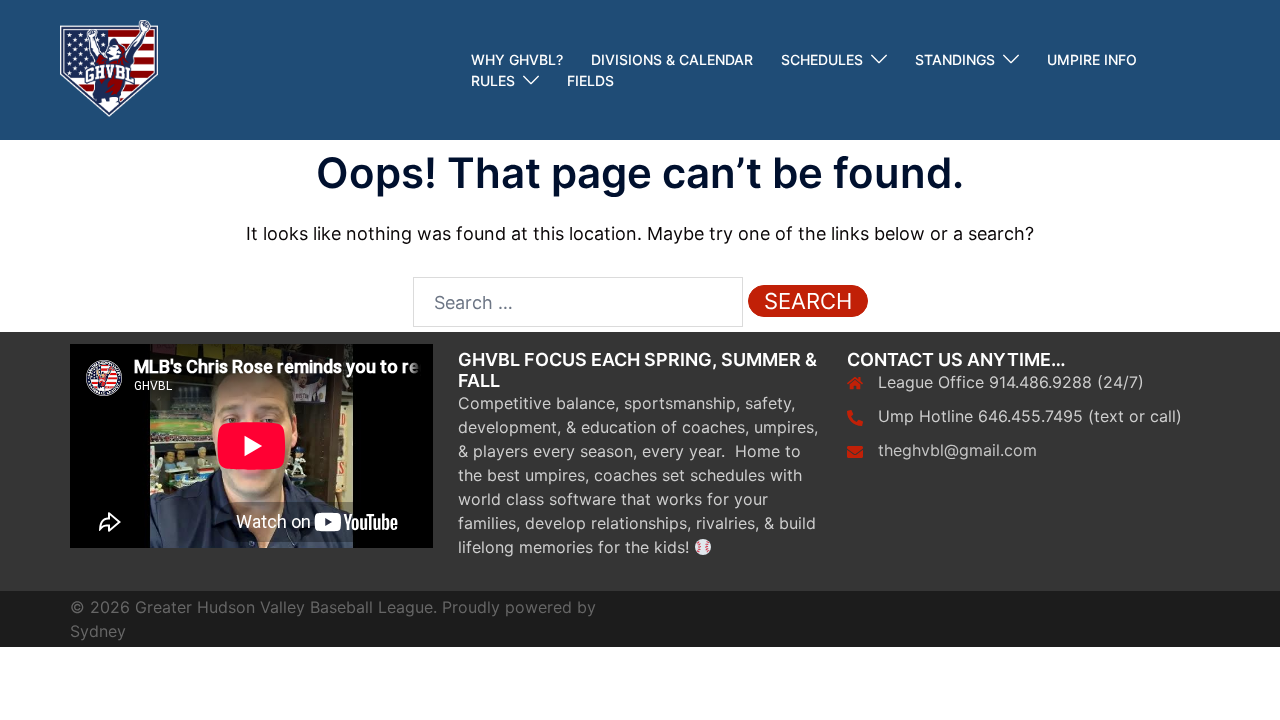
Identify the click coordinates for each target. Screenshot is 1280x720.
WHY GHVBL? (517, 59)
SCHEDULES (822, 59)
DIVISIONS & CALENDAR (672, 59)
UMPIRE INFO (1092, 59)
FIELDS (590, 80)
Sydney (98, 631)
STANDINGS (955, 59)
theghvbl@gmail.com (957, 450)
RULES (493, 80)
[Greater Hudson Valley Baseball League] (109, 68)
